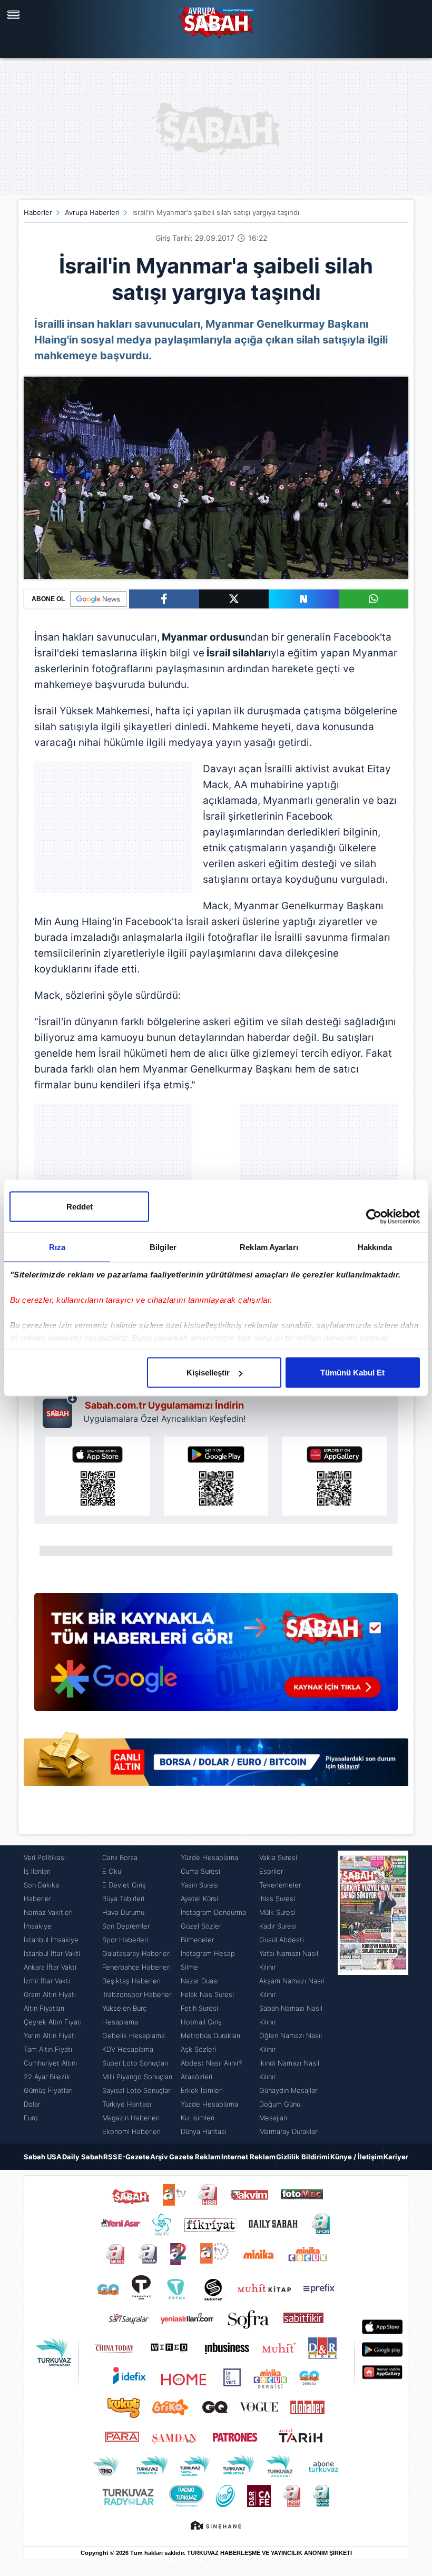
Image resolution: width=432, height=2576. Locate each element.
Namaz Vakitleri (48, 1912)
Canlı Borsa (120, 1857)
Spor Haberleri (125, 1940)
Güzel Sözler (201, 1926)
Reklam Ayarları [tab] (269, 1247)
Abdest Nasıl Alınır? (211, 2063)
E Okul (112, 1871)
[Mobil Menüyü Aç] (15, 15)
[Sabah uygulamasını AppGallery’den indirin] (334, 1476)
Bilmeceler (197, 1940)
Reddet (80, 1207)
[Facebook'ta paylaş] (164, 599)
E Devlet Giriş (124, 1885)
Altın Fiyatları (44, 2008)
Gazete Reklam (195, 2157)
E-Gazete (134, 2157)
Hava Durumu (123, 1912)
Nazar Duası (200, 1981)
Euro (31, 2118)
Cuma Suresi (200, 1871)
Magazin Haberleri (131, 2118)
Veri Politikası (45, 1857)
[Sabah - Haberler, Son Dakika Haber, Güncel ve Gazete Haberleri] (216, 21)
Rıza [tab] (57, 1247)
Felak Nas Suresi (207, 1994)
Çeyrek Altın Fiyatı (53, 2022)
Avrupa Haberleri (92, 212)
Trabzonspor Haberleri (138, 1994)
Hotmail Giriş (201, 2022)
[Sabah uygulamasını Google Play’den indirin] (216, 1476)
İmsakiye (38, 1926)
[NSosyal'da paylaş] (304, 599)
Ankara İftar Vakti (50, 1967)
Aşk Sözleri (198, 2049)
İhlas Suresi (277, 1899)
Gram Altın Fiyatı (50, 1994)
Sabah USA (43, 2157)
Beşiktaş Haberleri (131, 1981)
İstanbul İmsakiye (51, 1940)
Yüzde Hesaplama (209, 1857)
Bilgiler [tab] (163, 1247)
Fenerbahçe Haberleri (136, 1967)
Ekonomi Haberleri (131, 2131)
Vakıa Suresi (278, 1857)
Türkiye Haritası (127, 2104)
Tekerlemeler (280, 1885)
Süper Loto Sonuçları (135, 2063)
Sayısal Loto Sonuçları (137, 2090)
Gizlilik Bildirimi (303, 2157)
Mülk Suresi (277, 1912)
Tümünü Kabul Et (352, 1373)
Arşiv (159, 2157)
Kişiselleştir (208, 1373)
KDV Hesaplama (128, 2049)
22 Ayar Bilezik (47, 2077)
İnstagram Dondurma (213, 1912)
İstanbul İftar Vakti (52, 1953)
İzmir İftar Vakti (47, 1981)
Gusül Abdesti (282, 1940)
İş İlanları (37, 1871)
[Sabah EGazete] (373, 1994)
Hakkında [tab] (375, 1247)
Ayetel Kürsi (199, 1899)
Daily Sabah (82, 2157)
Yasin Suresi (200, 1885)
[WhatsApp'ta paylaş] (374, 599)
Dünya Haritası (204, 2131)
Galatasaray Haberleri (136, 1953)
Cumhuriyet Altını (50, 2063)
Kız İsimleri (198, 2118)
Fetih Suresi (199, 2008)
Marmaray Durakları (289, 2131)
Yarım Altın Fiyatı (50, 2036)
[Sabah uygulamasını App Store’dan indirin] (98, 1476)
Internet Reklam (248, 2157)
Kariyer (396, 2157)
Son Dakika (41, 1885)
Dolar (32, 2104)
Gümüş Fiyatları (48, 2090)
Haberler (38, 212)
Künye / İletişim (357, 2157)
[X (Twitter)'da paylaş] (234, 599)
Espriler (271, 1871)
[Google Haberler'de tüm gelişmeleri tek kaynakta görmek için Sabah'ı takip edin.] (216, 1657)
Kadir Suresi (278, 1926)
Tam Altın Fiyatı (48, 2049)
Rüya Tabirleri (123, 1899)
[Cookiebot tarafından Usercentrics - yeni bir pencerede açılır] (374, 1217)
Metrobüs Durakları (210, 2036)
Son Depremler (126, 1926)
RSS (110, 2157)
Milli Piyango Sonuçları (137, 2077)
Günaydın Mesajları (289, 2090)
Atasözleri (197, 2077)
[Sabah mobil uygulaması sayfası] (60, 1411)
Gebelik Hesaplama (134, 2036)
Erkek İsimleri (202, 2090)
